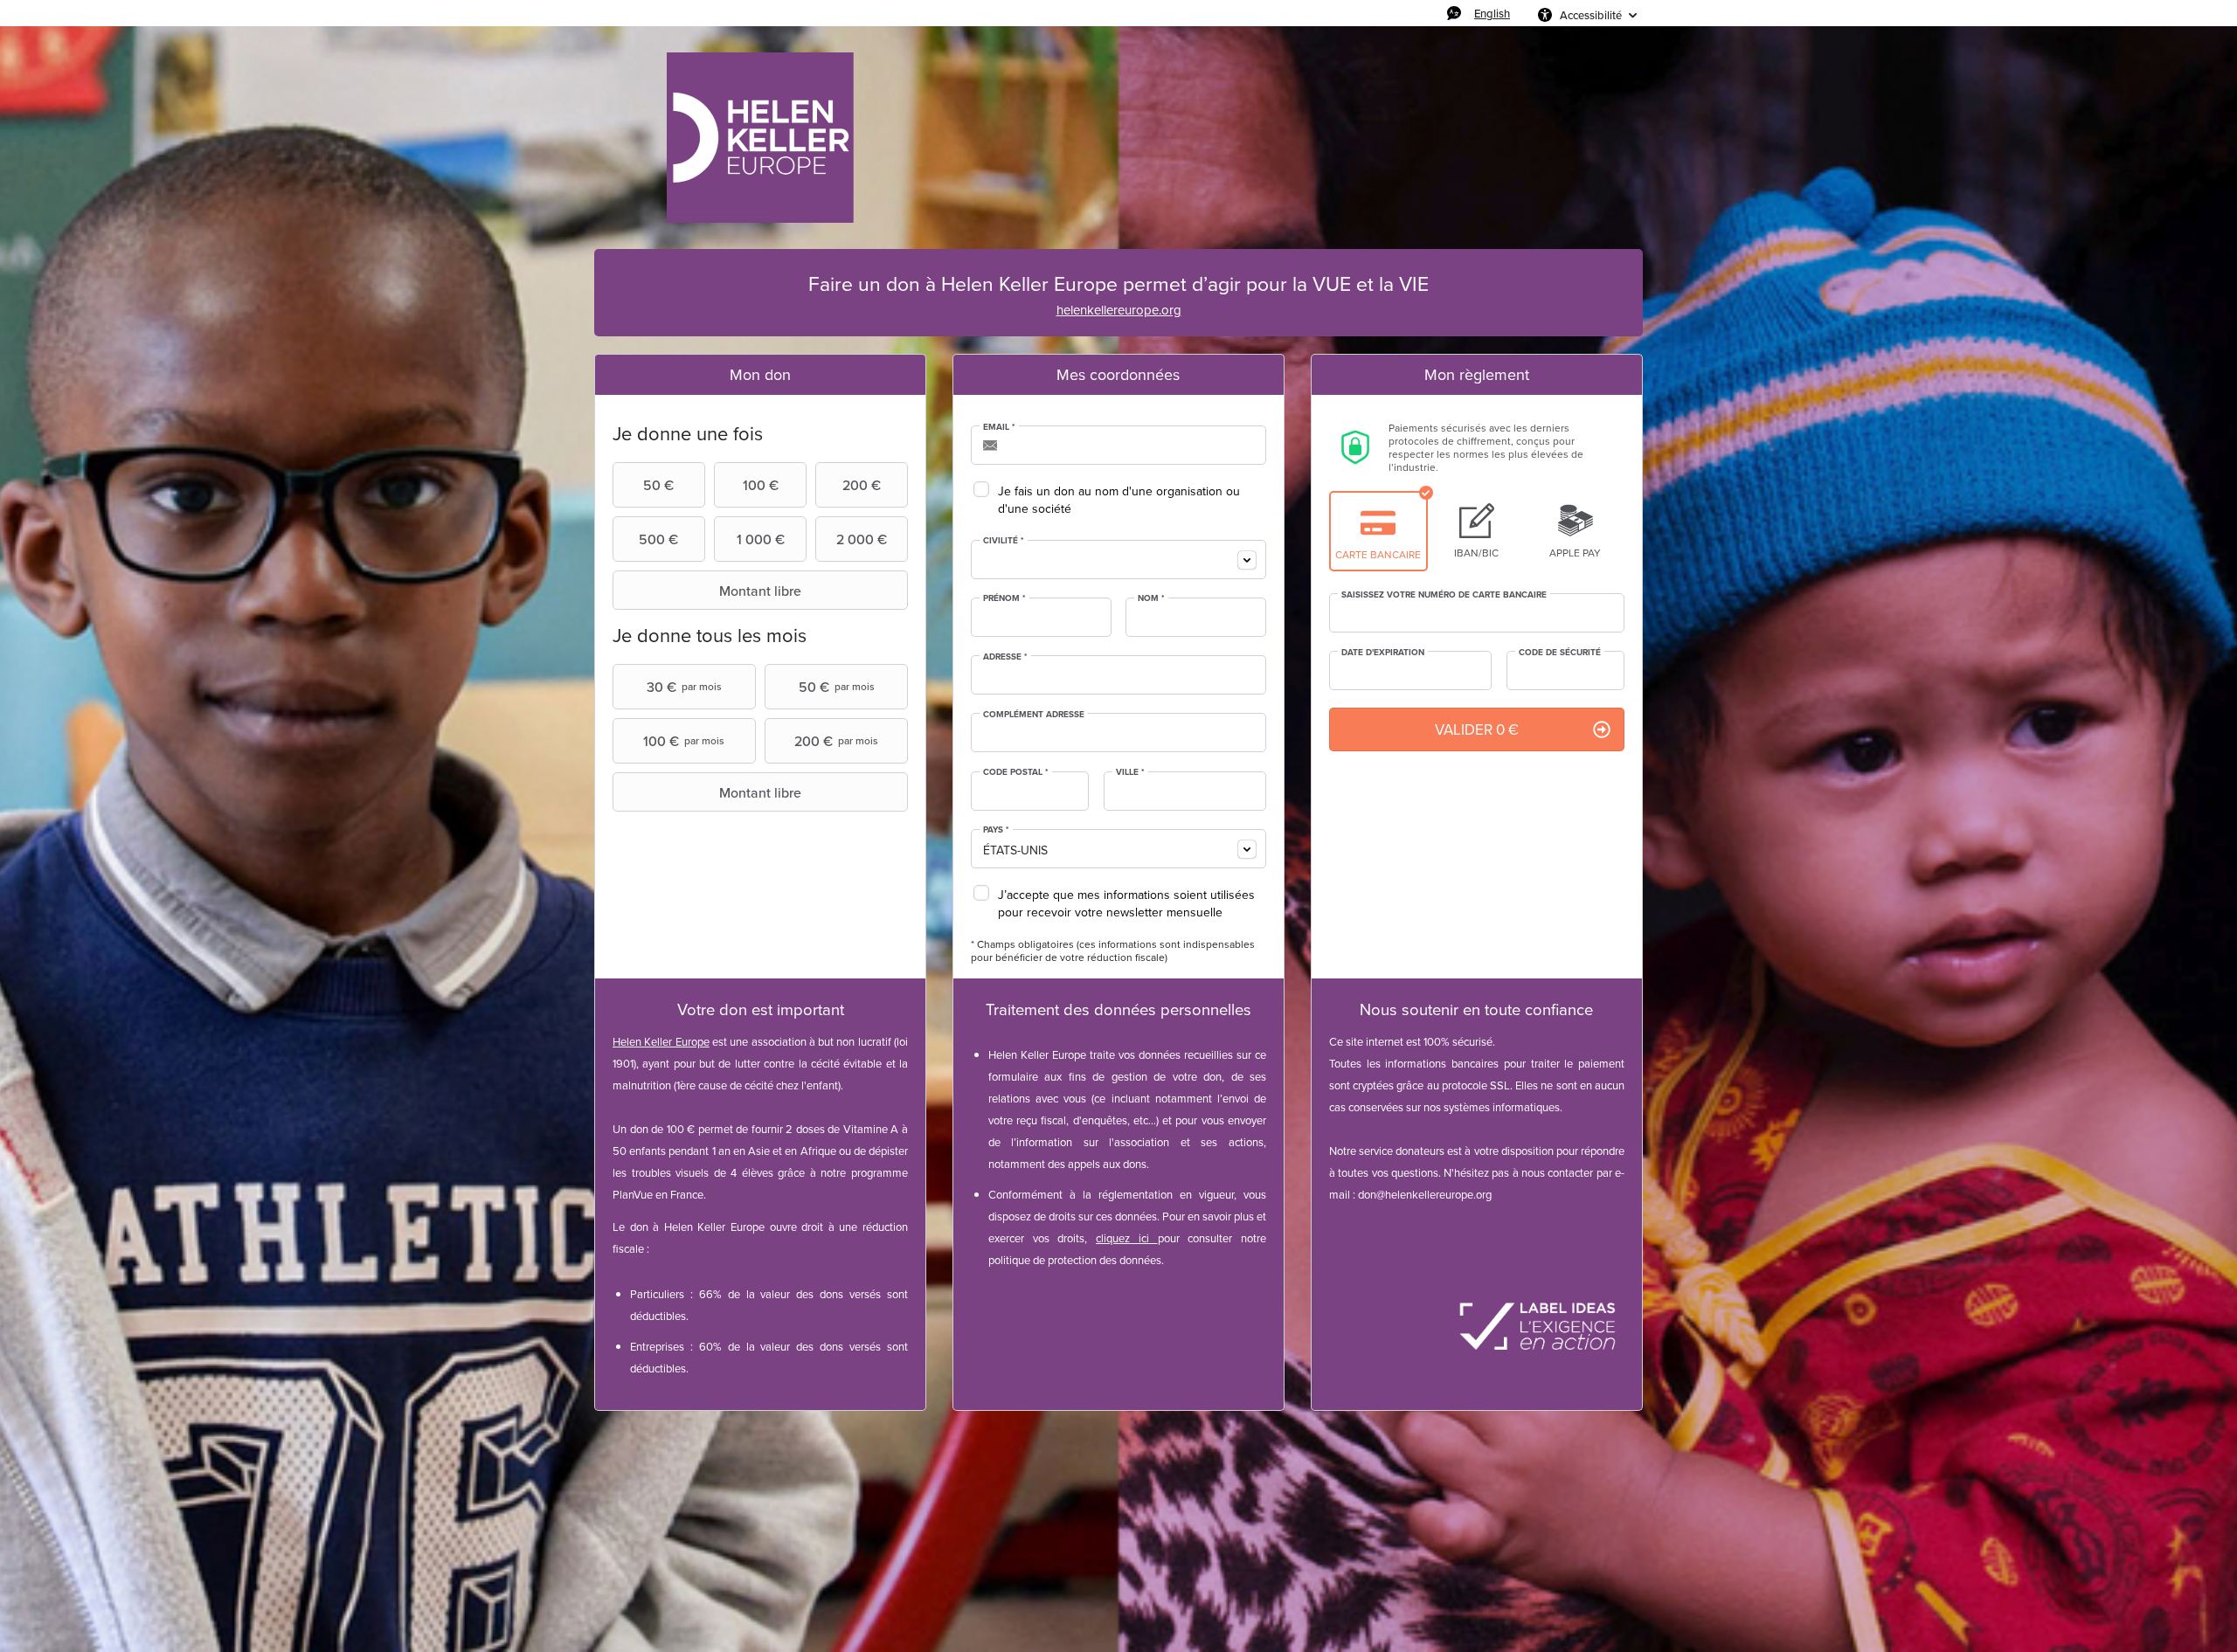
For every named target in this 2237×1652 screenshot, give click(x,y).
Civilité (1004, 541)
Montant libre (760, 591)
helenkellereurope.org (1119, 310)
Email (999, 427)
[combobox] (1118, 560)
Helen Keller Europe (661, 1041)
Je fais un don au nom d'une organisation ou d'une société (1119, 500)
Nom (1151, 598)
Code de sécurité (1560, 653)
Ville (1130, 772)
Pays (996, 830)
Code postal (1016, 772)
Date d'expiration (1383, 653)
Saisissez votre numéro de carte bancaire (1444, 595)
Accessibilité (1591, 15)
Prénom (1004, 598)
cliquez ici (1122, 1238)
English (1492, 13)
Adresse (1005, 657)
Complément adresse (1034, 715)
